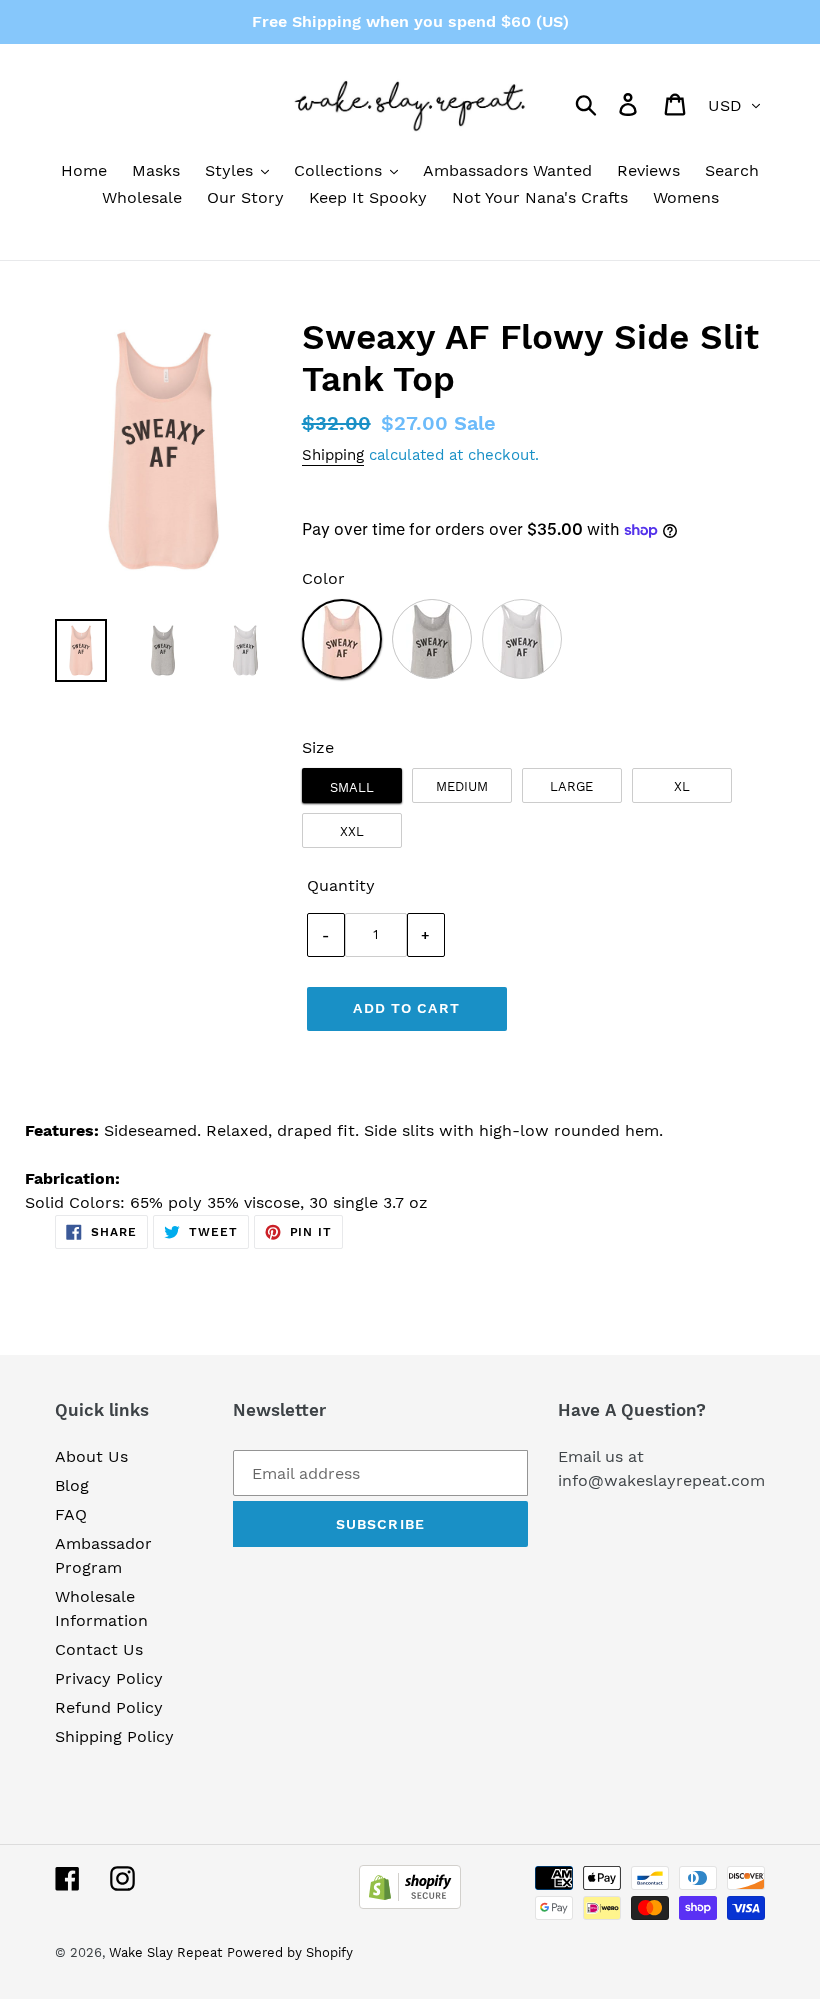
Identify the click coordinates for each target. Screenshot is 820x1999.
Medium (462, 786)
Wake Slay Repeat (165, 1952)
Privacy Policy (109, 1678)
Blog (72, 1485)
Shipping (333, 455)
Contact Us (99, 1649)
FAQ (71, 1514)
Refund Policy (109, 1707)
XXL (352, 831)
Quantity (341, 885)
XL (682, 786)
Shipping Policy (114, 1736)
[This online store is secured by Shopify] (410, 1903)
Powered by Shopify (290, 1952)
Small (352, 787)
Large (571, 786)
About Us (91, 1456)
